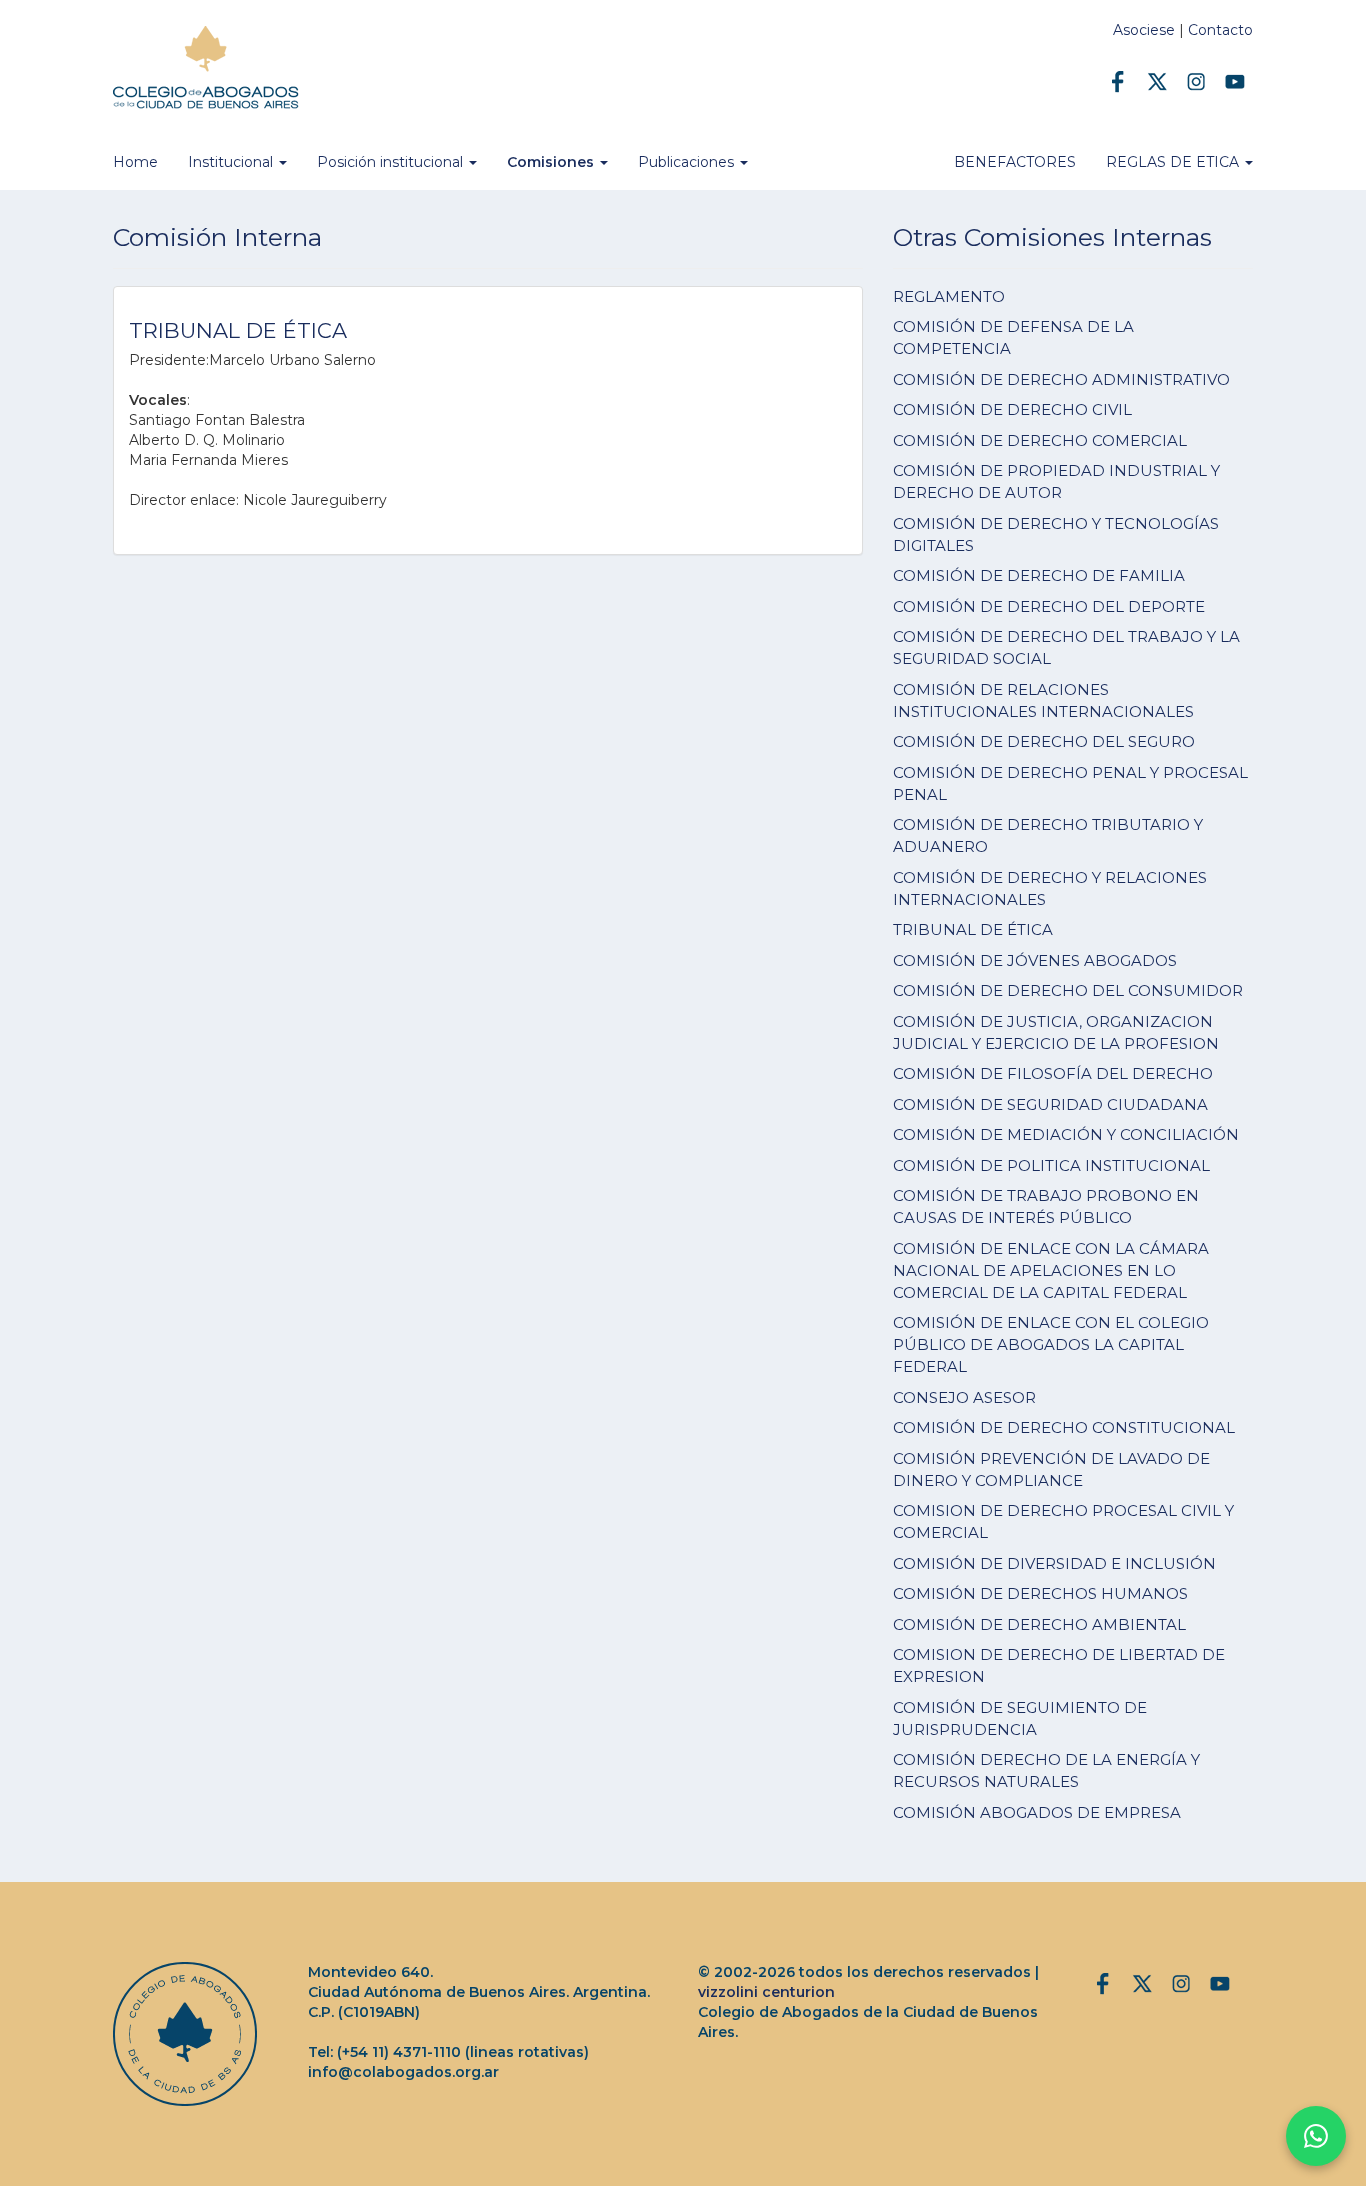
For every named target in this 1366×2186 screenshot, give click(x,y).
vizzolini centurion (766, 1992)
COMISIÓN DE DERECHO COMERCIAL (1040, 440)
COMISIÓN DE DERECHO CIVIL (1012, 409)
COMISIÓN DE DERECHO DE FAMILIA (1039, 575)
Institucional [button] (232, 162)
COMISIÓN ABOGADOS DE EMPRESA (1037, 1812)
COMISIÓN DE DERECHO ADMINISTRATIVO (1061, 379)
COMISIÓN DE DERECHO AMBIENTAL (1039, 1624)
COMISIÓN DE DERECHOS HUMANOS (1040, 1593)
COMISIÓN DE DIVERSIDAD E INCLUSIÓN (1054, 1563)
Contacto (1220, 30)
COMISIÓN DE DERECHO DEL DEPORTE (1049, 606)
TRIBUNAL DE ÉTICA (973, 929)
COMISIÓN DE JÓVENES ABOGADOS (1035, 960)
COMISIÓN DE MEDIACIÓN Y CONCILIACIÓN (1066, 1134)
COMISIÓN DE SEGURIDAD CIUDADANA (1050, 1104)
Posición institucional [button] (392, 162)
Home (135, 162)
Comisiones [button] (552, 162)
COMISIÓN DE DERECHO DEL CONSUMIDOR (1068, 990)
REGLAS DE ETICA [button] (1174, 162)
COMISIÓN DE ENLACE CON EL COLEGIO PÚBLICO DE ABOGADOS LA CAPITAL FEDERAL (1051, 1344)
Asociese (1144, 30)
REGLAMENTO (949, 296)
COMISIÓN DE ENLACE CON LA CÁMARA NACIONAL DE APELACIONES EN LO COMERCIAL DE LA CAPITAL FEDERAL (1051, 1270)
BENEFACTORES (1015, 162)
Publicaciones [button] (688, 162)
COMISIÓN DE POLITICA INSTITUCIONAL (1051, 1165)
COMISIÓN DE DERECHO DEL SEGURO (1044, 741)
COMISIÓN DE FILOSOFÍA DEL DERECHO (1053, 1073)
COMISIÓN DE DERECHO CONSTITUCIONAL (1064, 1427)
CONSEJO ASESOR (964, 1397)
